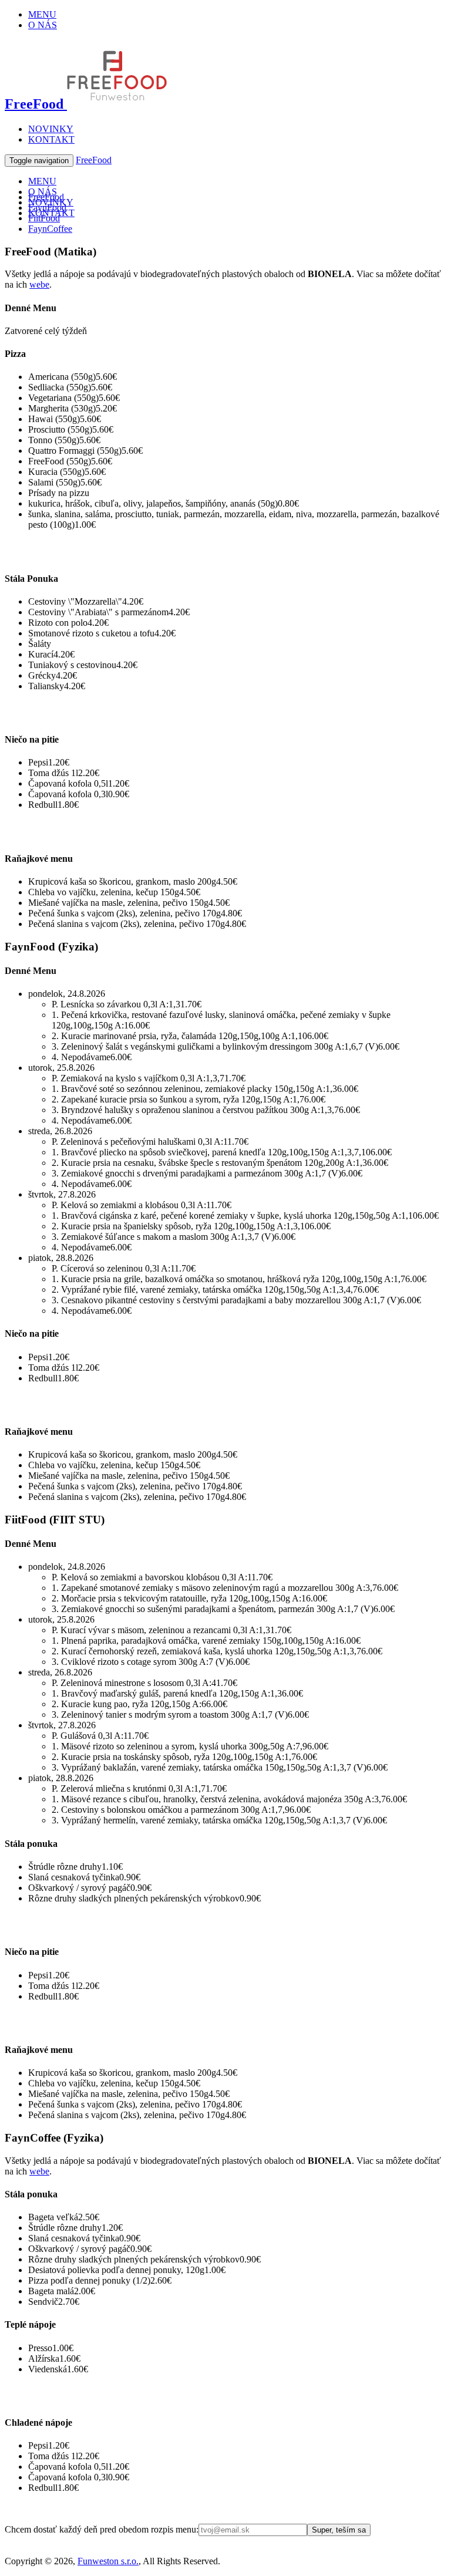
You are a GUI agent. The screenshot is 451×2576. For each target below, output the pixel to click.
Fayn (47, 208)
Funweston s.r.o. (108, 2561)
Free (46, 197)
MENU (42, 14)
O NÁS (43, 25)
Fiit (44, 218)
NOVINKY (51, 129)
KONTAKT (51, 139)
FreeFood (36, 104)
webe (39, 284)
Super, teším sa (339, 2530)
